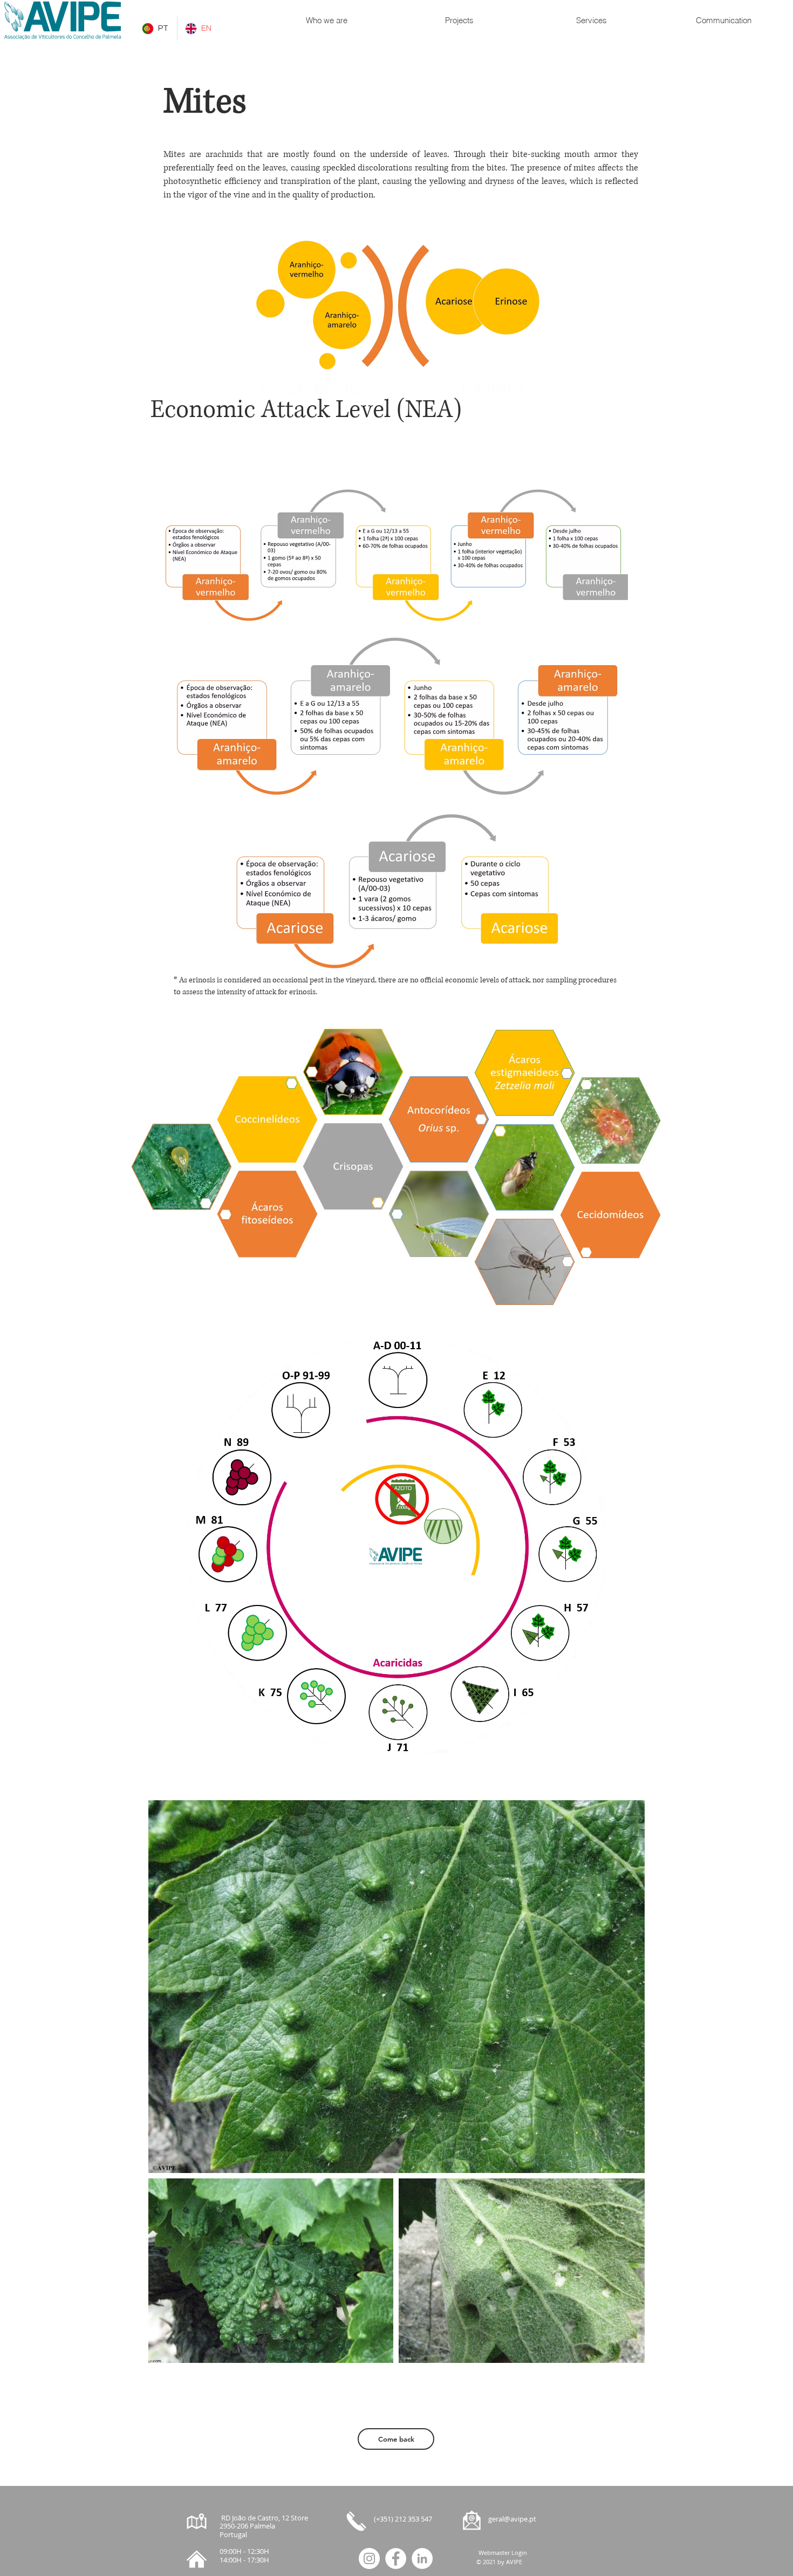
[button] (327, 21)
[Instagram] (369, 2558)
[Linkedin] (422, 2558)
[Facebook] (396, 2558)
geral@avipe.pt (512, 2519)
